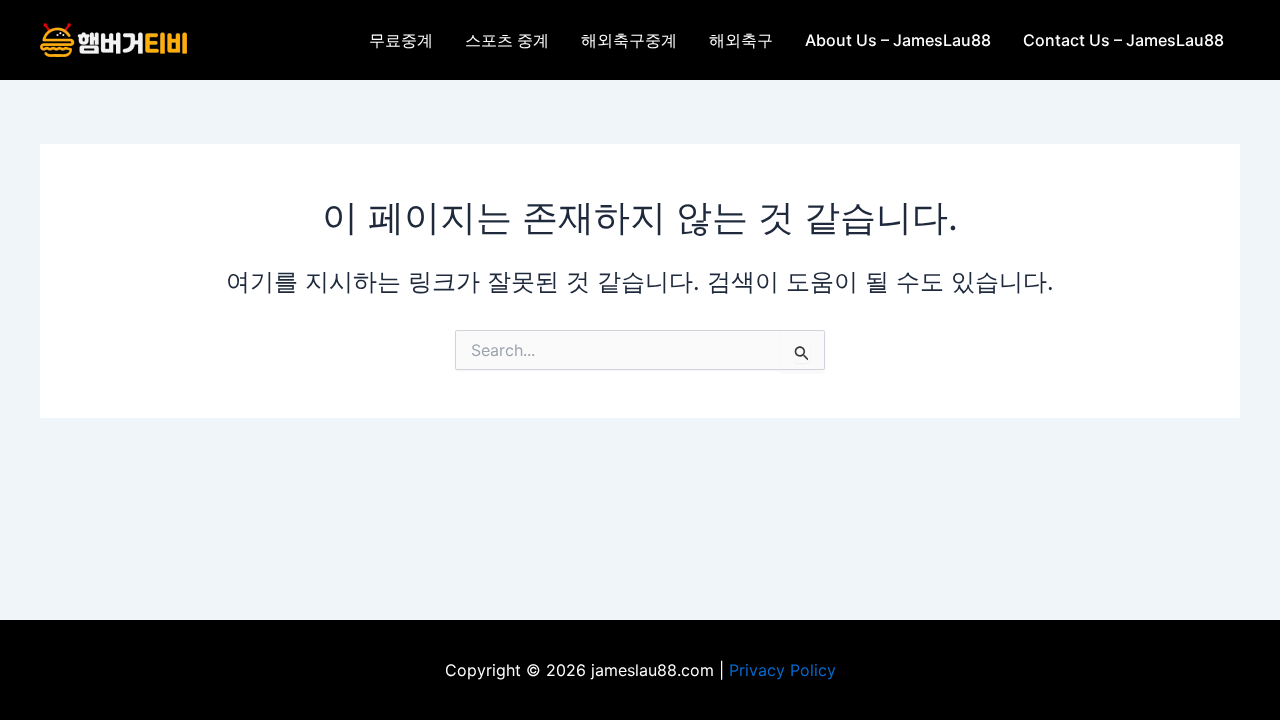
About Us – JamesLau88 (898, 40)
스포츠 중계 (507, 40)
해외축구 (741, 40)
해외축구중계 (629, 40)
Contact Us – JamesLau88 (1123, 40)
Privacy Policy (782, 670)
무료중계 (401, 40)
